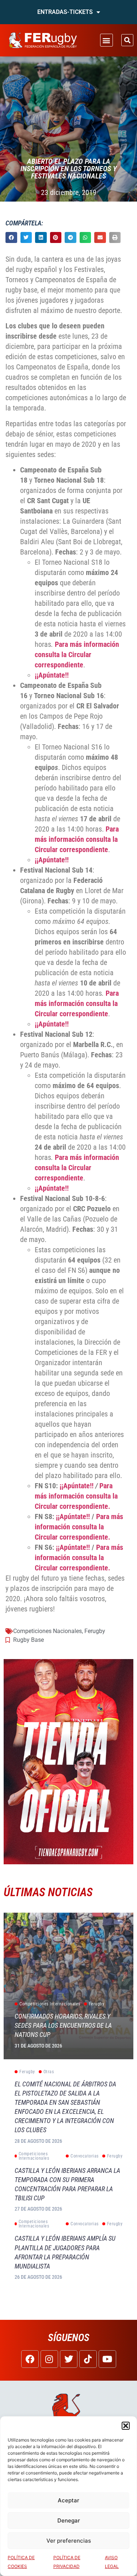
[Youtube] (107, 2359)
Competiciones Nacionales (47, 1631)
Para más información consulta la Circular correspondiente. (76, 1496)
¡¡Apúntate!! (52, 675)
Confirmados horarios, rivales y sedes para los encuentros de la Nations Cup (63, 2025)
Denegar (69, 2520)
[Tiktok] (88, 2359)
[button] (126, 2426)
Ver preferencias (69, 2541)
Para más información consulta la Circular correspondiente (77, 655)
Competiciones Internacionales (50, 2004)
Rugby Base (28, 1640)
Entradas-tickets (65, 12)
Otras (49, 2072)
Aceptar (68, 2500)
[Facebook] (30, 2359)
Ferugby (95, 1631)
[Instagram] (49, 2359)
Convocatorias (85, 2156)
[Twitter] (69, 2359)
